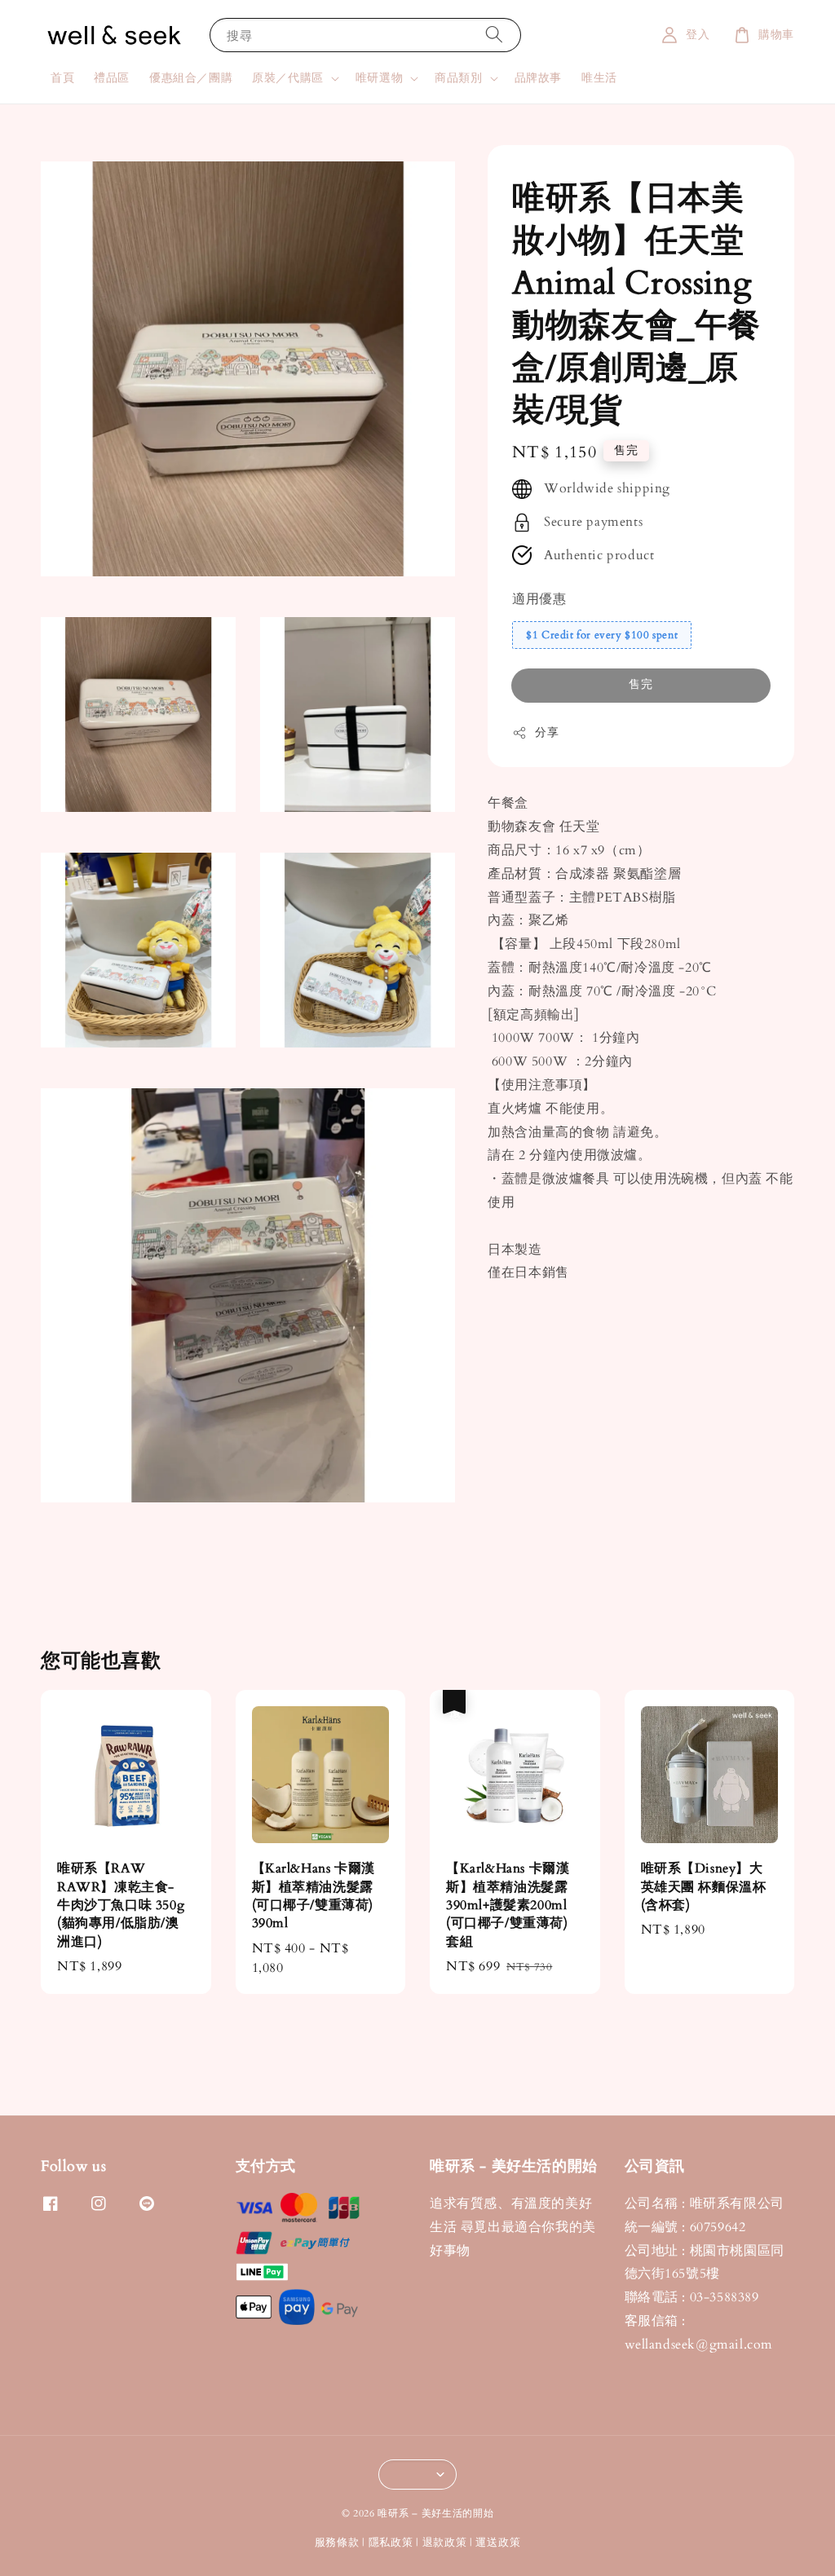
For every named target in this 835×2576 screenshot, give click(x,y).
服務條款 (337, 2543)
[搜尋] (494, 35)
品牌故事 (538, 78)
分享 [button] (547, 732)
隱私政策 (391, 2543)
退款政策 (445, 2543)
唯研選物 (379, 78)
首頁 (62, 78)
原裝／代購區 (288, 78)
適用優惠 (539, 599)
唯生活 (599, 78)
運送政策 (498, 2543)
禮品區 (112, 78)
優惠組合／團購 (191, 78)
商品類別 (458, 78)
